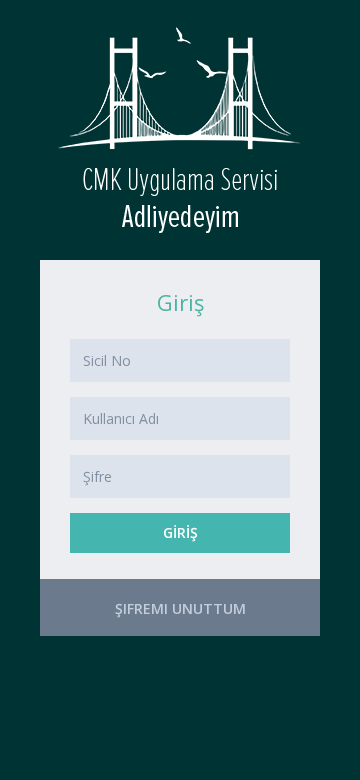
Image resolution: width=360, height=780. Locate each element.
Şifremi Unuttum (180, 608)
